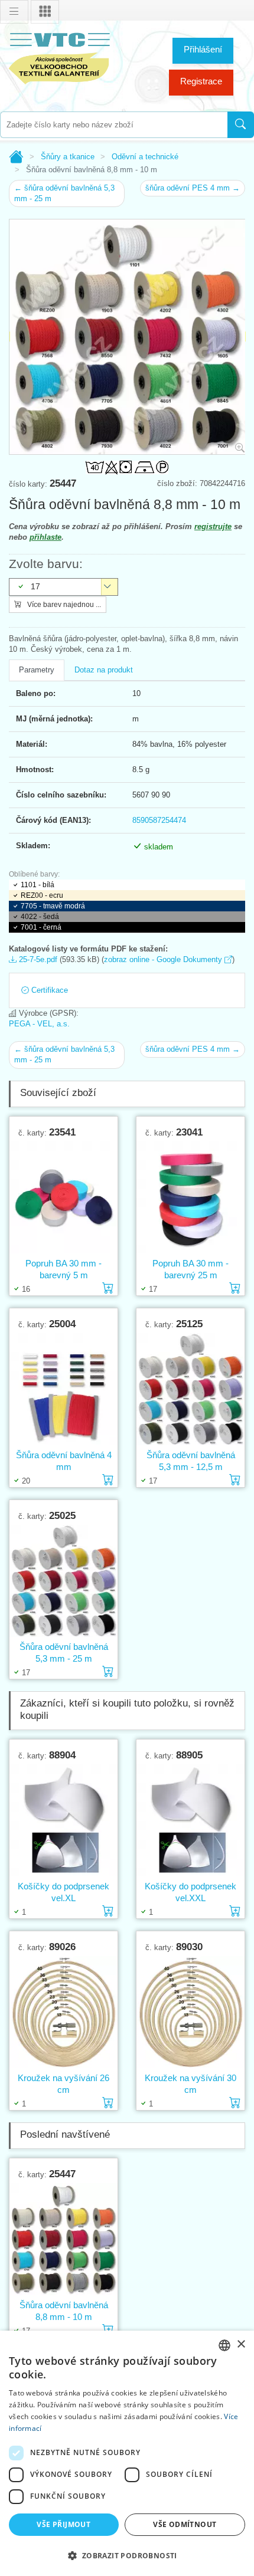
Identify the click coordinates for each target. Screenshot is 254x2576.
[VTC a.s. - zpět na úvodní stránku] (59, 56)
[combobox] (114, 125)
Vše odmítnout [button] (185, 2524)
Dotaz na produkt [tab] (104, 670)
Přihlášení (203, 49)
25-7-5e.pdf (37, 959)
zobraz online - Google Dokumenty (164, 959)
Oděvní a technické (145, 157)
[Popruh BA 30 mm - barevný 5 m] (63, 1198)
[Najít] (241, 125)
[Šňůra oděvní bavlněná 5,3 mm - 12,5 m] (190, 1389)
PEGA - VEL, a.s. (39, 1024)
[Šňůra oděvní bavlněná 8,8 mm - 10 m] (63, 2239)
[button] (127, 2555)
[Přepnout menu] (14, 12)
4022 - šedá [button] (40, 917)
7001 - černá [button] (41, 927)
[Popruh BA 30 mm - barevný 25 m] (190, 1198)
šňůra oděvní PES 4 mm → (193, 188)
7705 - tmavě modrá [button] (53, 906)
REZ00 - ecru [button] (42, 895)
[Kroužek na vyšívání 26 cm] (63, 2012)
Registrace (201, 81)
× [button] (241, 2344)
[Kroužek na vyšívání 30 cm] (190, 2012)
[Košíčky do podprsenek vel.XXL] (190, 1821)
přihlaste (45, 537)
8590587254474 (159, 820)
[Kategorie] (45, 12)
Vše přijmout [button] (63, 2524)
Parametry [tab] (37, 670)
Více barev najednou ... (63, 605)
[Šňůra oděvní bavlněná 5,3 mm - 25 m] (63, 1581)
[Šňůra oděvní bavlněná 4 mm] (63, 1389)
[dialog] (127, 2453)
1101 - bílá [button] (38, 885)
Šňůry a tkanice (68, 157)
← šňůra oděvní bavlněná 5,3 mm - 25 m (64, 193)
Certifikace (48, 990)
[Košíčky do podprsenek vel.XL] (63, 1821)
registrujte (213, 526)
